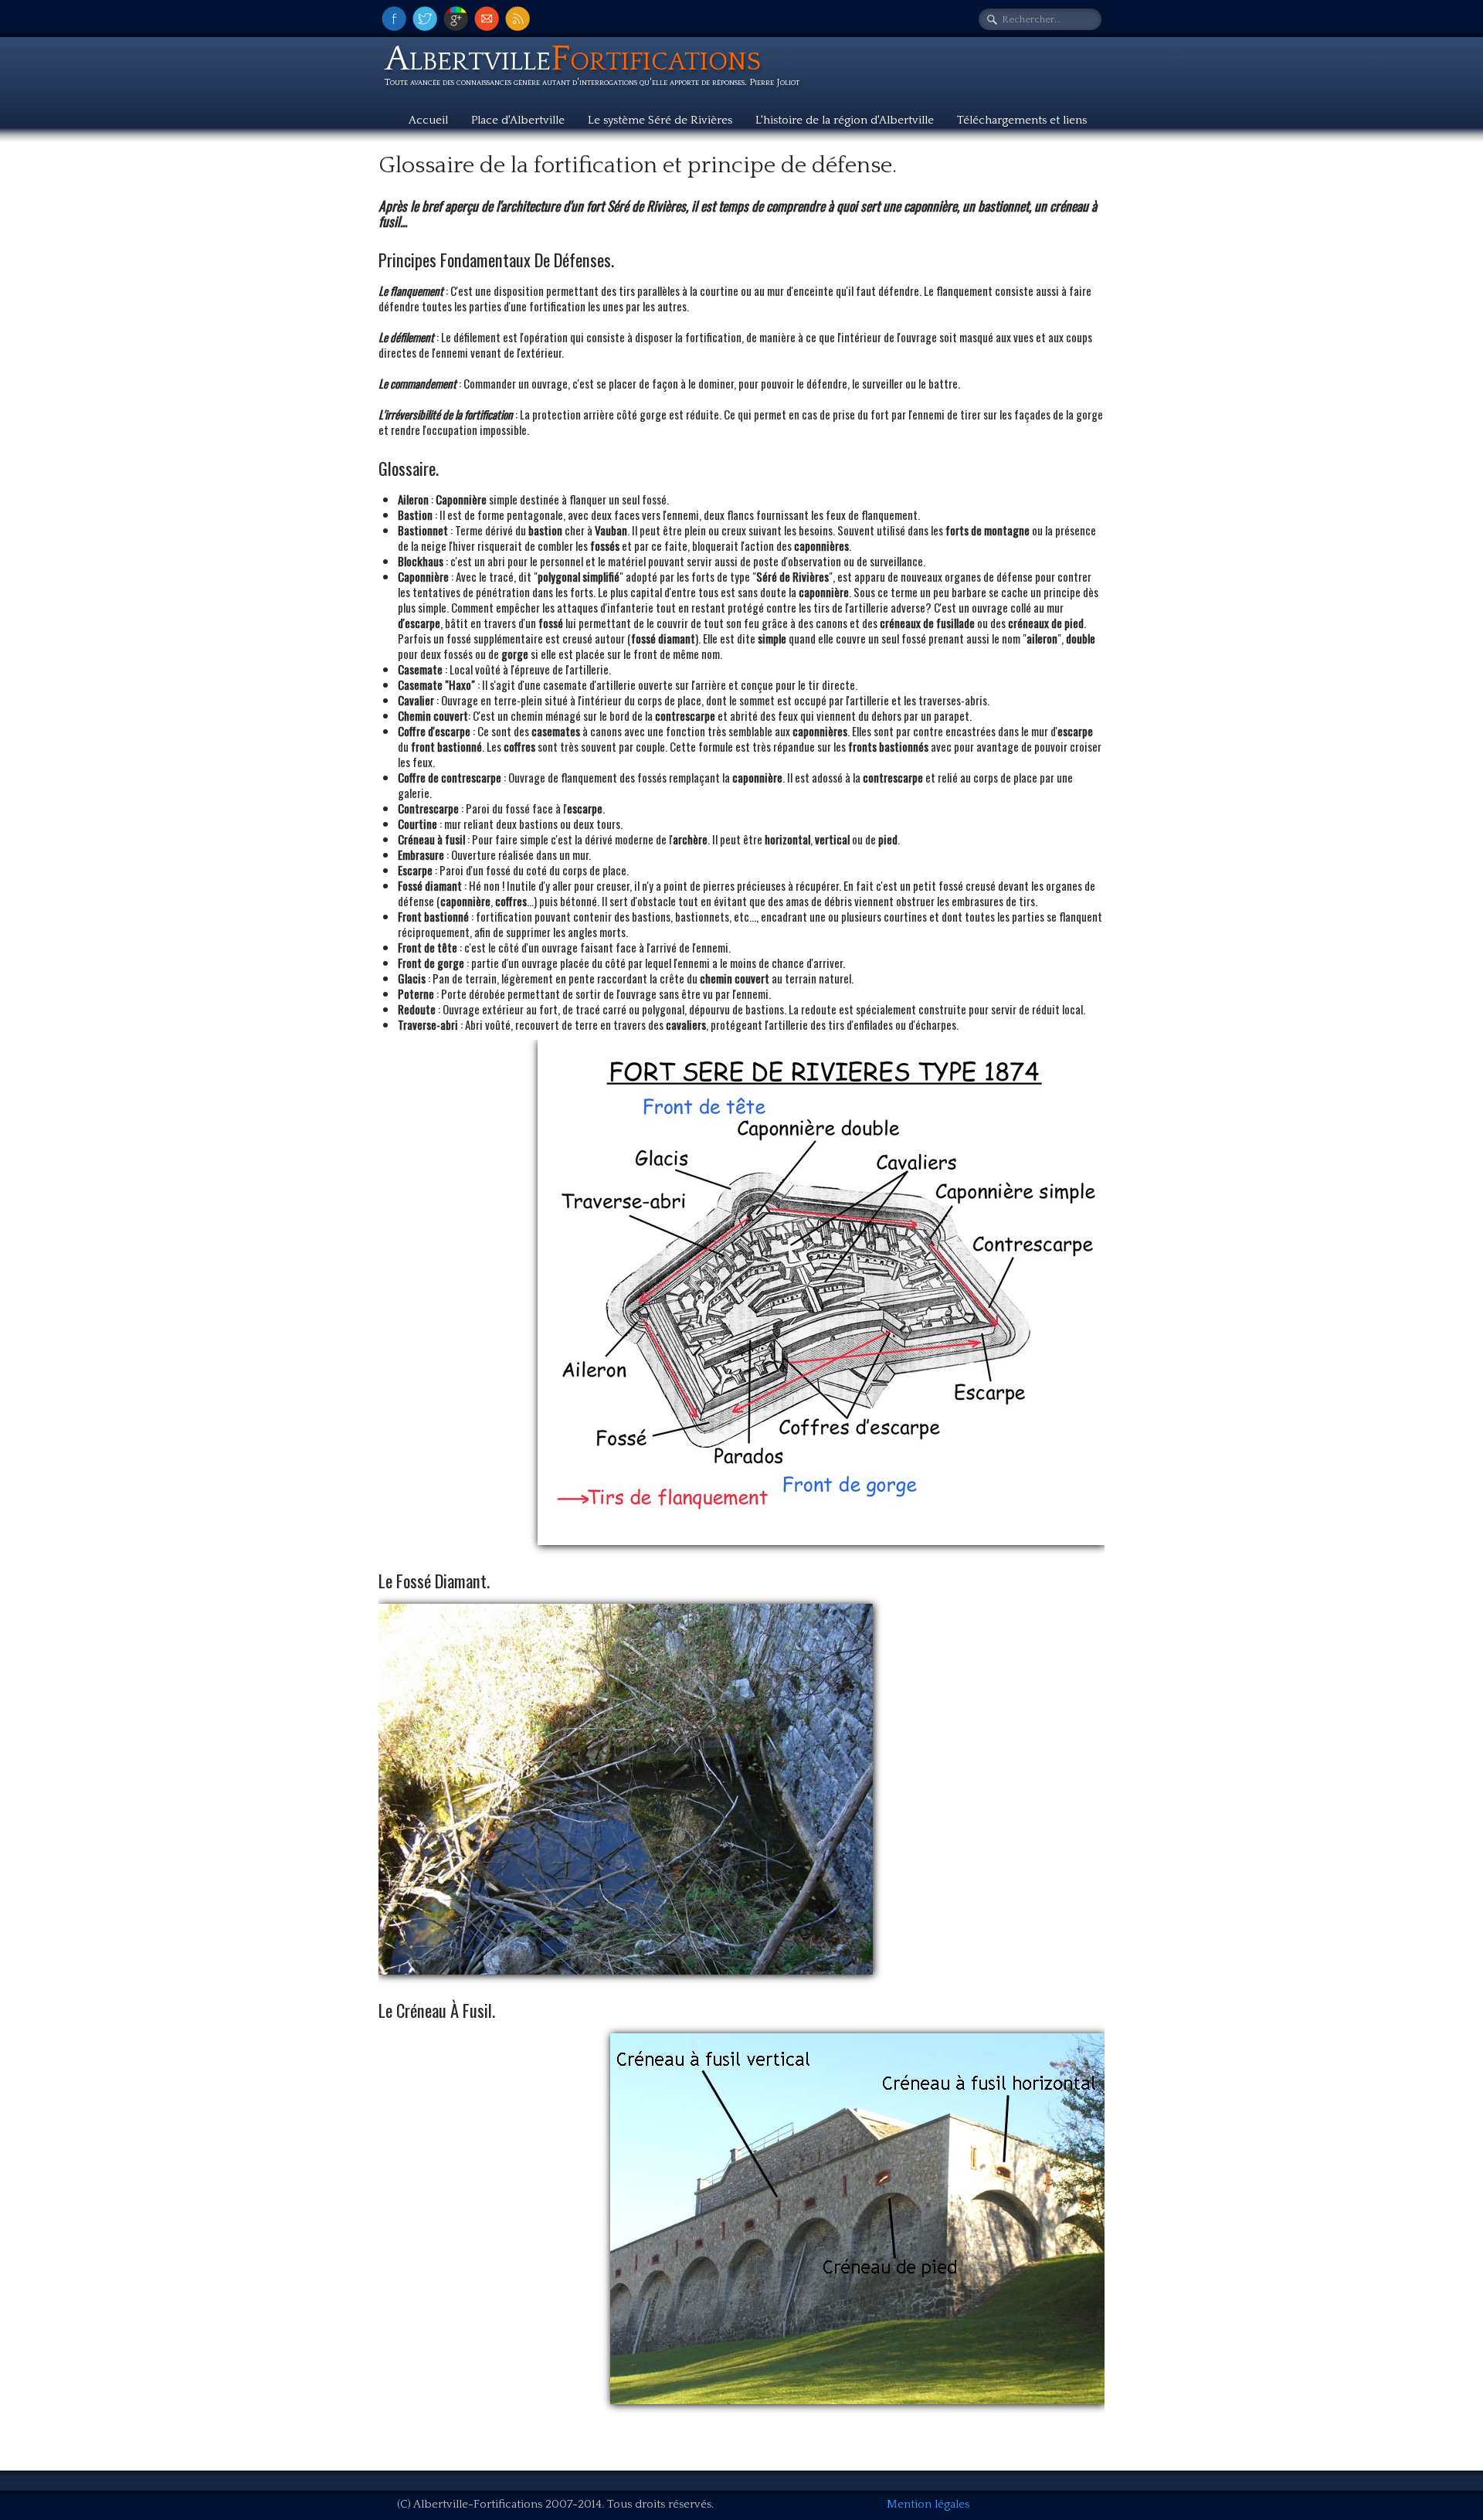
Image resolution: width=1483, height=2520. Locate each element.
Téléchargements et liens (1022, 120)
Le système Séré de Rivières (660, 120)
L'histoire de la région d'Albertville (845, 120)
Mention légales (928, 2504)
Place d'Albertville (518, 120)
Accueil (428, 120)
